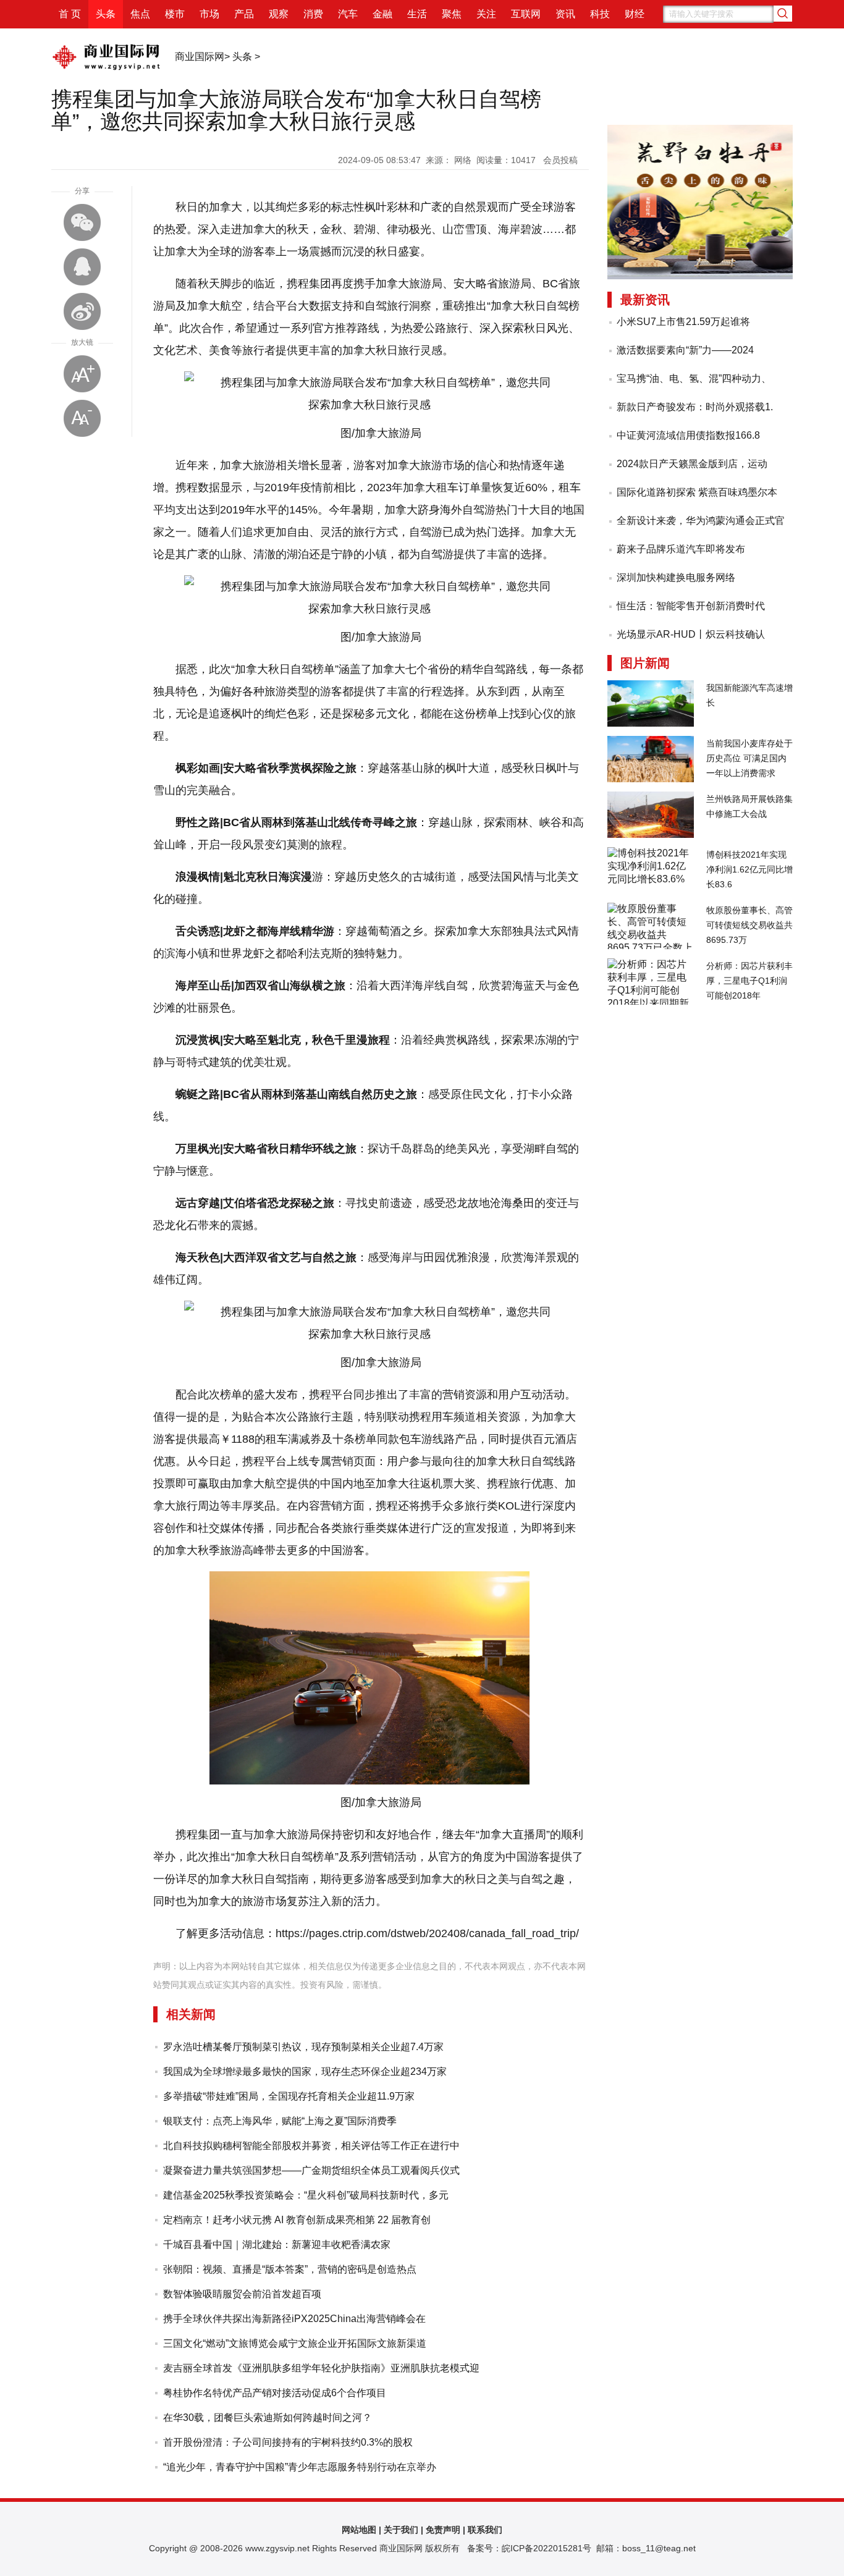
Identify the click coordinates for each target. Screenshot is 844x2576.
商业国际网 (200, 57)
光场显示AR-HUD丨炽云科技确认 (691, 634)
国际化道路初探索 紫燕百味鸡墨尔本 (697, 492)
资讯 (565, 14)
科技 (600, 14)
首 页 (70, 14)
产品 (244, 14)
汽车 (348, 14)
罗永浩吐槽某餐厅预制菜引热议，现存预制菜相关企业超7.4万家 (303, 2047)
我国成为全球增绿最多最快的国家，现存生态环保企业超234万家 (305, 2071)
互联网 (526, 14)
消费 (313, 14)
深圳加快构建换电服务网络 (676, 577)
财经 (635, 14)
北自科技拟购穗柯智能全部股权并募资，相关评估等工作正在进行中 (311, 2146)
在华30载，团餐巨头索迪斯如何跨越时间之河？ (268, 2418)
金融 (382, 14)
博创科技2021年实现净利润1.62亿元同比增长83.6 (749, 869)
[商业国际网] (107, 72)
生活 (417, 14)
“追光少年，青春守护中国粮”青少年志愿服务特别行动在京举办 (300, 2467)
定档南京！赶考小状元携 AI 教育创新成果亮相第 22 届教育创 (297, 2220)
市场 (209, 14)
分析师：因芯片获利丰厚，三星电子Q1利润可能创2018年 (749, 981)
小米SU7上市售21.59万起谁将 (683, 322)
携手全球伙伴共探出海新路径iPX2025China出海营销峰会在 (294, 2319)
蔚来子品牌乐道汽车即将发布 (681, 549)
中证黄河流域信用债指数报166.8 (688, 435)
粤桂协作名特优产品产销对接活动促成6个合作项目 (275, 2393)
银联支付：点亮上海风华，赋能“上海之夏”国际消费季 (280, 2121)
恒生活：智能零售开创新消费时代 (691, 606)
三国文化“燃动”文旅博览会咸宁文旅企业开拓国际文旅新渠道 (295, 2343)
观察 (279, 14)
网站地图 (359, 2530)
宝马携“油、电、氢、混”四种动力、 (694, 378)
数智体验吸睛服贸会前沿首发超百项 (242, 2294)
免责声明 (443, 2530)
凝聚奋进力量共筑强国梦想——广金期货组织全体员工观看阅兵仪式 (311, 2170)
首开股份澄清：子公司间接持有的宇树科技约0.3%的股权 (288, 2442)
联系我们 (485, 2530)
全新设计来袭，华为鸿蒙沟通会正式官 (701, 521)
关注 (486, 14)
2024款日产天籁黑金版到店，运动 (692, 464)
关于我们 (401, 2530)
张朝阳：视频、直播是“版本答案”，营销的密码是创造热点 (290, 2269)
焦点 (140, 14)
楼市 (175, 14)
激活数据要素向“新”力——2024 (685, 350)
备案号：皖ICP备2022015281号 (529, 2548)
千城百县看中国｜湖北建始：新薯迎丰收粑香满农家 (277, 2244)
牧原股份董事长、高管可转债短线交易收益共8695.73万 (749, 925)
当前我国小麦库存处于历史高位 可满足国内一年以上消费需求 (749, 758)
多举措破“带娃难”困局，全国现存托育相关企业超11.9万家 (289, 2096)
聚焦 (452, 14)
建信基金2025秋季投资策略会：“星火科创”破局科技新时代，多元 (306, 2195)
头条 (106, 14)
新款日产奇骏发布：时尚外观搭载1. (695, 407)
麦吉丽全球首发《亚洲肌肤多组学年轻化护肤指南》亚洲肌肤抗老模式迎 (321, 2368)
